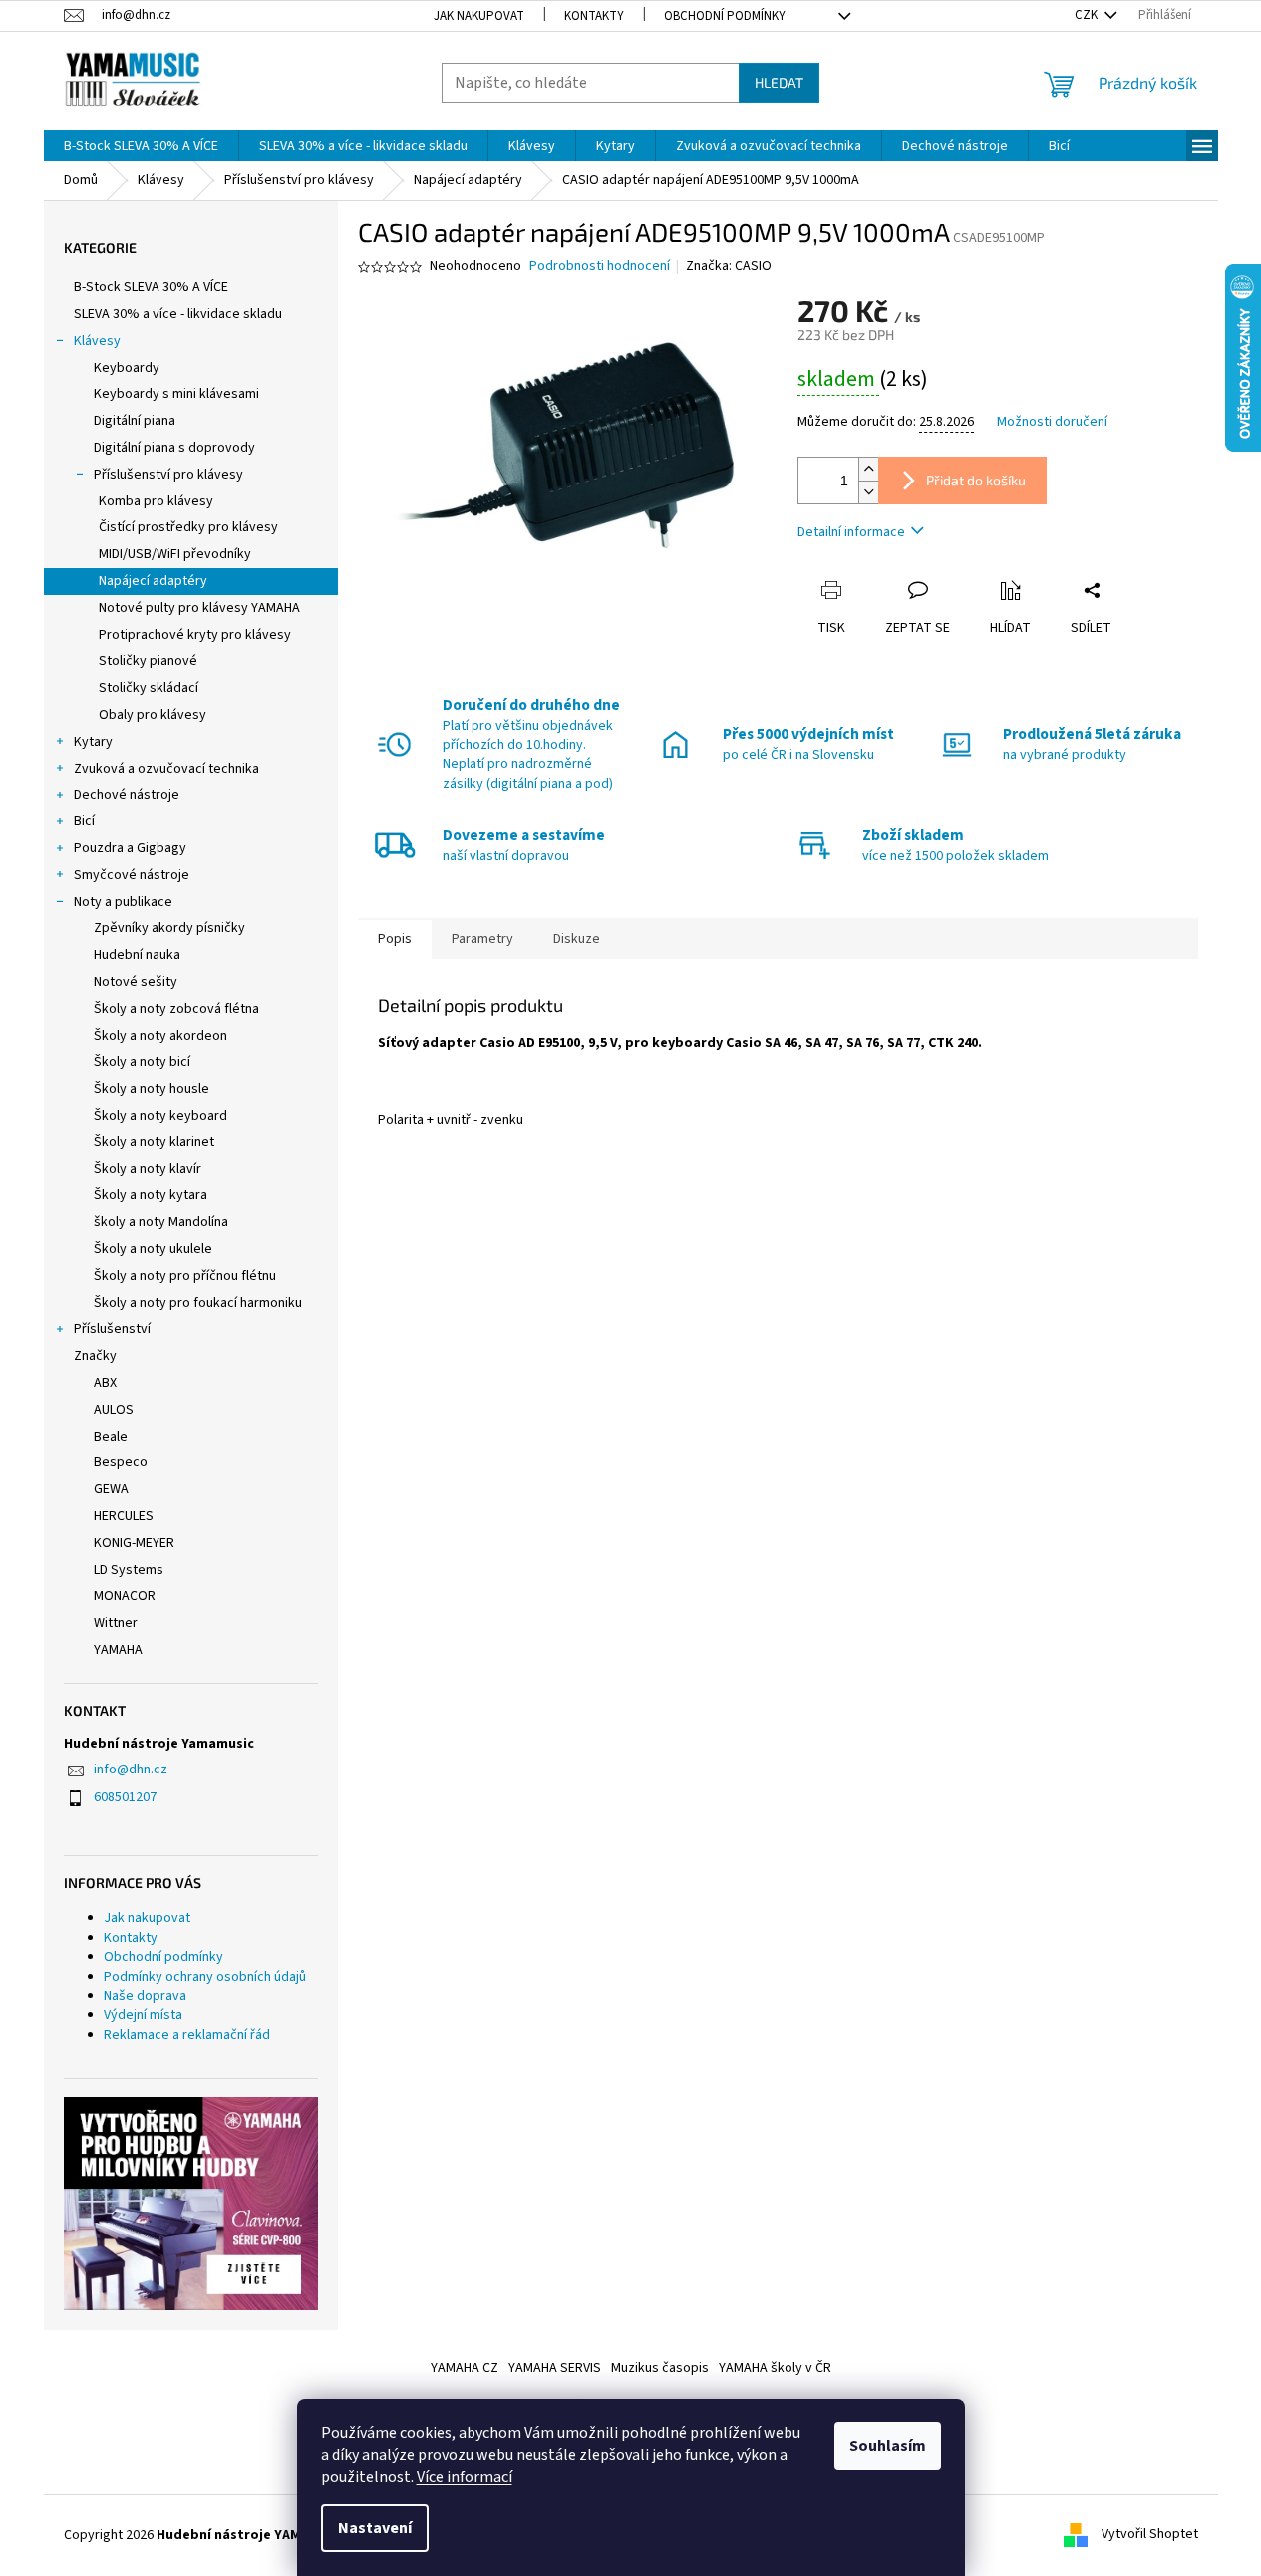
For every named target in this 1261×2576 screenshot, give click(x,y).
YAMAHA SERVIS (555, 2368)
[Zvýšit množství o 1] (868, 469)
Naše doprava (145, 1996)
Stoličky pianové (148, 661)
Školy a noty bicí (142, 1062)
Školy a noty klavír (148, 1169)
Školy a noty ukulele (153, 1249)
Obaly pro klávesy (153, 715)
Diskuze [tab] (577, 939)
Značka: (729, 266)
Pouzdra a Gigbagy (130, 848)
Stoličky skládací (149, 688)
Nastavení (375, 2528)
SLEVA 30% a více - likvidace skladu (178, 314)
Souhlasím (888, 2446)
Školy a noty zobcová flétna (176, 1009)
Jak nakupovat (479, 16)
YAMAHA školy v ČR (775, 2368)
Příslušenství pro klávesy (168, 475)
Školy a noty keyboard (160, 1116)
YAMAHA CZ (465, 2368)
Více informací (465, 2477)
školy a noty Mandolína (161, 1222)
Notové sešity (136, 982)
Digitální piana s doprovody (174, 448)
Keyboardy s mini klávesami (176, 394)
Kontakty (594, 16)
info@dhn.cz (131, 1770)
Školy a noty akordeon (160, 1036)
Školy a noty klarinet (154, 1142)
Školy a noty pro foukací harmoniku (198, 1303)
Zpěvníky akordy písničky (169, 928)
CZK (1088, 15)
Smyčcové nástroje (132, 875)
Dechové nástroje (127, 795)
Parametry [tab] (482, 939)
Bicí (84, 821)
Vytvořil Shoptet (1150, 2535)
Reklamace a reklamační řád (187, 2035)
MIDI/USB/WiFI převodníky (175, 554)
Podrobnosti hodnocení (600, 267)
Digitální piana (135, 421)
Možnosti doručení (1052, 422)
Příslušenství (112, 1329)
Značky (95, 1356)
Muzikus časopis (660, 2368)
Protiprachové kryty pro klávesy (195, 635)
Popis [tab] (395, 939)
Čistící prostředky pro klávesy (188, 527)
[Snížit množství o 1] (868, 492)
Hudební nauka (137, 955)
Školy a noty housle (152, 1089)
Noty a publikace (123, 902)
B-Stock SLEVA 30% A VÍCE (151, 287)
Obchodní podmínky (725, 16)
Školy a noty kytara (151, 1195)
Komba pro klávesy (156, 501)
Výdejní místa (143, 2015)
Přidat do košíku (976, 480)
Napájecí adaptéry (153, 581)
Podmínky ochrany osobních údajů (205, 1977)
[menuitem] (141, 146)
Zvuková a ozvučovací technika (166, 769)
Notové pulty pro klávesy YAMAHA (199, 608)
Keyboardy (127, 368)
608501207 (125, 1797)
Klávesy (97, 341)
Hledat (779, 82)
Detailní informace (851, 532)
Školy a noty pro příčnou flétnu (185, 1276)
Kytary (93, 742)
